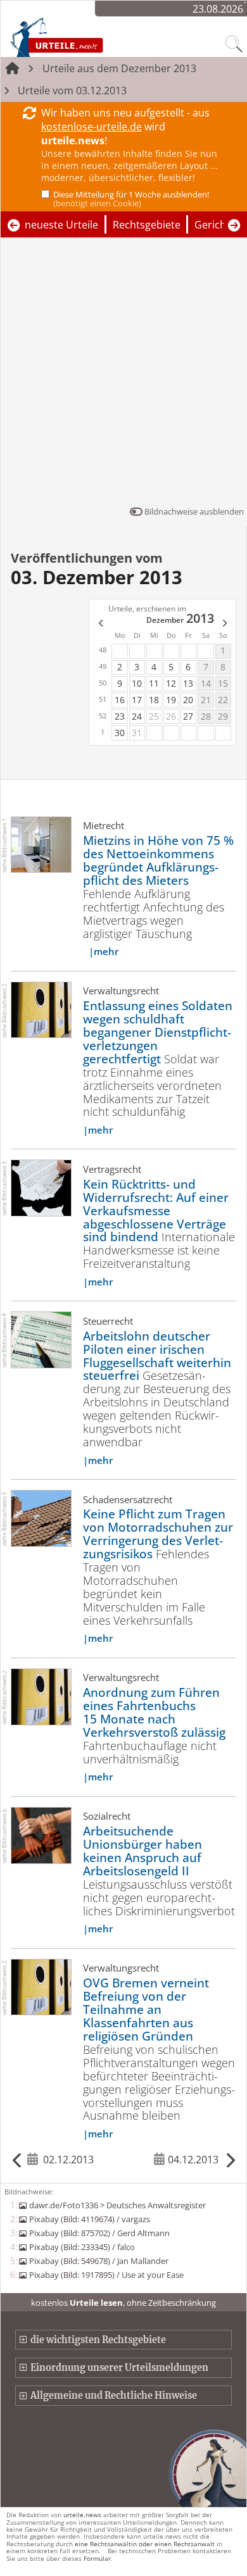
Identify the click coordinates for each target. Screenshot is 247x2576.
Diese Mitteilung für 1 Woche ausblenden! (131, 199)
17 (137, 700)
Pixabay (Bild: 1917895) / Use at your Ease (106, 2275)
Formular (97, 2558)
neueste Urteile (61, 225)
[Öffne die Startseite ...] (84, 37)
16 (120, 700)
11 (154, 683)
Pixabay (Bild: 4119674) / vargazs (89, 2219)
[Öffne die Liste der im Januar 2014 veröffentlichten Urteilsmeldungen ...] (225, 624)
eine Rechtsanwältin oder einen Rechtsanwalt (145, 2544)
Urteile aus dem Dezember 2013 (119, 68)
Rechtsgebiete (147, 225)
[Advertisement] (123, 375)
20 (188, 700)
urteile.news (82, 2515)
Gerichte (215, 225)
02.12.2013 (68, 2160)
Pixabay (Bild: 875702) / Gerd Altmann (99, 2233)
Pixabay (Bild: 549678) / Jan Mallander (98, 2261)
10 (137, 683)
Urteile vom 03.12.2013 (72, 91)
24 (137, 716)
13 (188, 683)
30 (120, 733)
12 (171, 683)
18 (154, 700)
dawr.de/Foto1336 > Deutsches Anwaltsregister (117, 2205)
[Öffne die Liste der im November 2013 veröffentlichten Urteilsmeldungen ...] (100, 624)
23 (120, 716)
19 (171, 700)
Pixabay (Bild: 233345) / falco (82, 2247)
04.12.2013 (193, 2160)
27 (188, 716)
